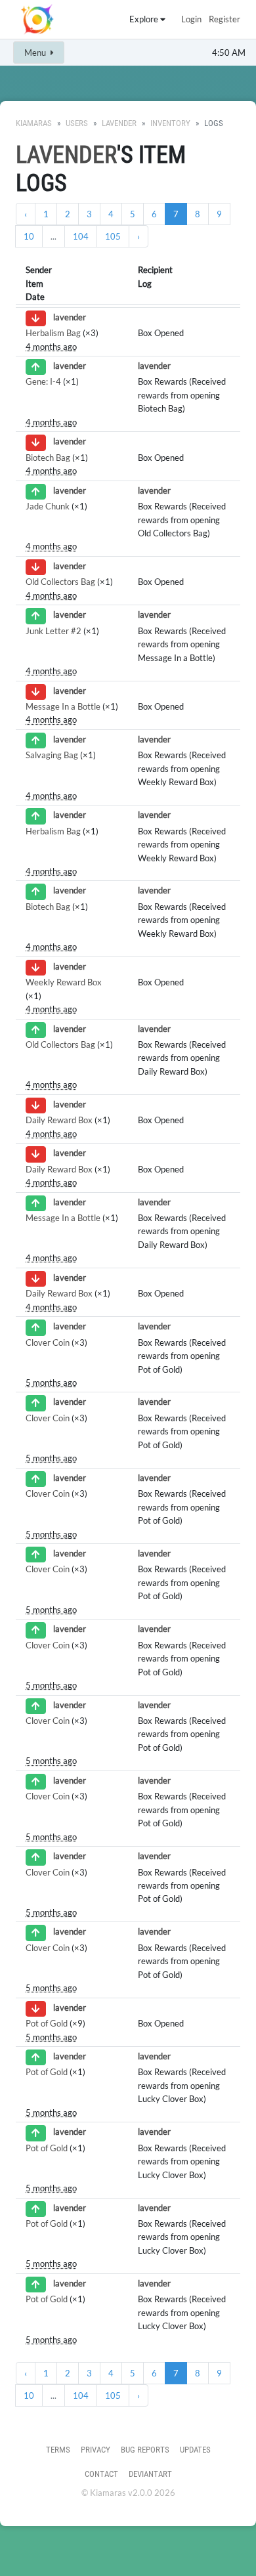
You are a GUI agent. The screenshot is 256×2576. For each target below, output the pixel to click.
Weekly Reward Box (64, 982)
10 (29, 236)
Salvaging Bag (52, 755)
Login (191, 19)
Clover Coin (48, 1342)
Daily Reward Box (59, 1120)
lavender (119, 123)
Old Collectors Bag (60, 582)
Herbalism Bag (53, 333)
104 (81, 236)
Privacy (96, 2450)
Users (77, 123)
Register (224, 19)
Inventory (170, 123)
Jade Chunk (48, 506)
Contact (101, 2474)
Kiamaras (34, 123)
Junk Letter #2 (53, 631)
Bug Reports (145, 2450)
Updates (195, 2450)
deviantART (150, 2474)
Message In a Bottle (63, 706)
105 (113, 236)
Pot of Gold (47, 2023)
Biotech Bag (48, 458)
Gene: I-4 (43, 381)
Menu (36, 53)
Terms (58, 2450)
